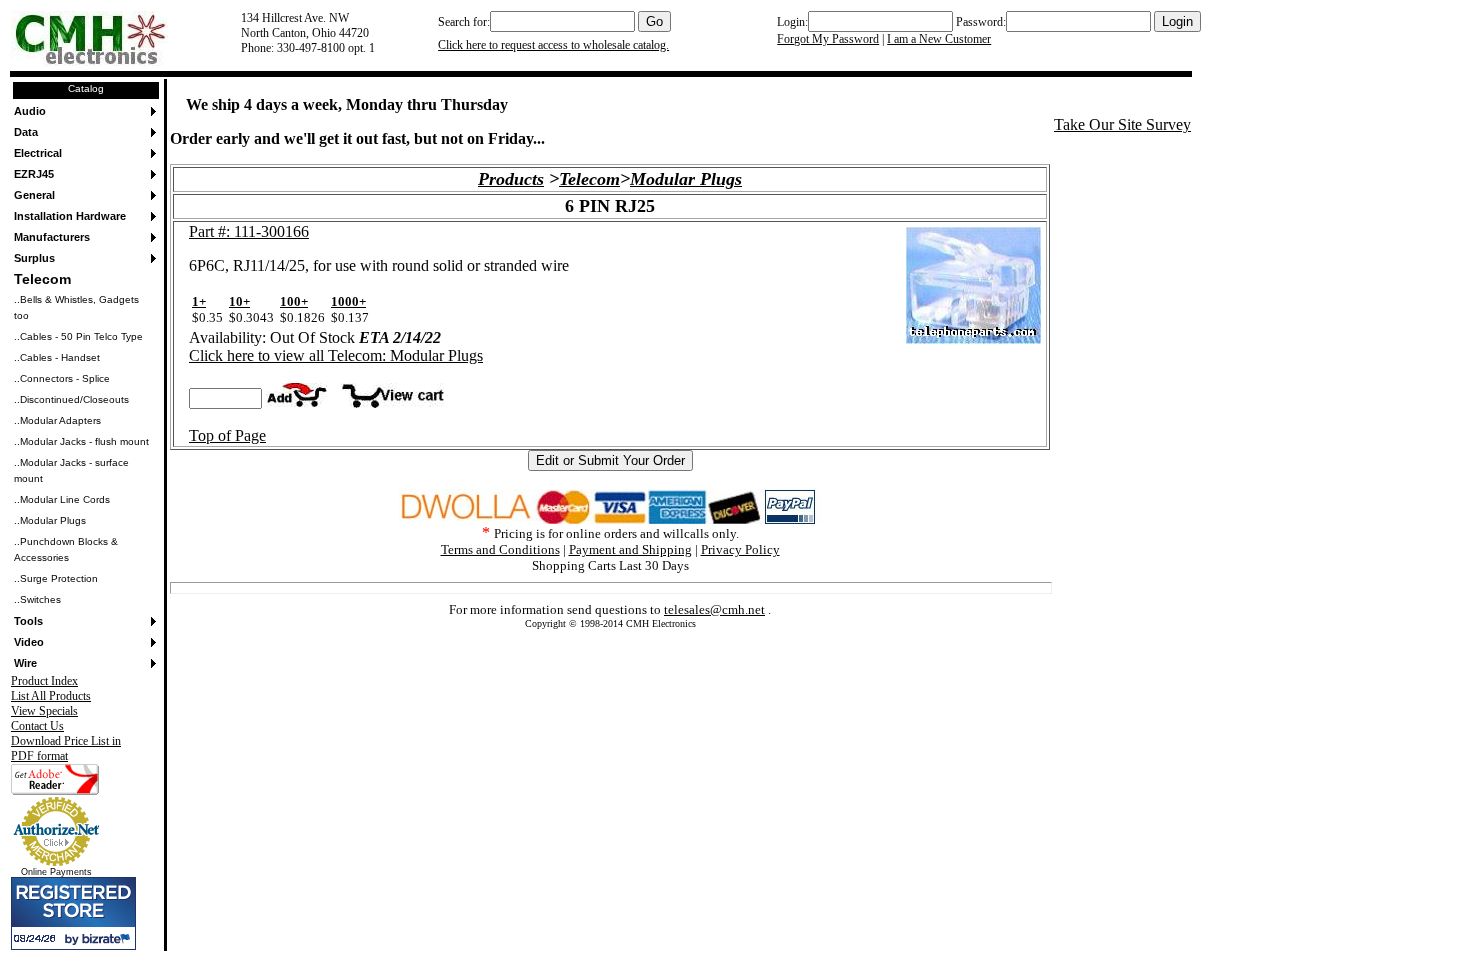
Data (26, 132)
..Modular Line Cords (62, 499)
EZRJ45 (34, 174)
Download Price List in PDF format (66, 748)
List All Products (51, 696)
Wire (25, 663)
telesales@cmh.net (714, 609)
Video (29, 642)
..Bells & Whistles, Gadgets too (76, 307)
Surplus (34, 258)
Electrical (38, 153)
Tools (28, 621)
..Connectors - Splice (62, 378)
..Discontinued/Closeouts (71, 399)
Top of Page (227, 435)
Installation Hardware (70, 216)
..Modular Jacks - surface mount (71, 470)
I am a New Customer (939, 39)
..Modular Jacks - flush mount (81, 441)
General (34, 195)
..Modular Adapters (57, 420)
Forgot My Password (828, 39)
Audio (30, 111)
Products (511, 179)
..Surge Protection (56, 578)
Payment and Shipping (630, 549)
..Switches (37, 599)
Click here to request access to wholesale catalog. (553, 45)
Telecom (42, 279)
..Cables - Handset (57, 357)
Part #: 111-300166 (249, 231)
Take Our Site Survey (1122, 124)
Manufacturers (52, 237)
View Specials (44, 711)
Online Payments (56, 872)
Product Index (44, 681)
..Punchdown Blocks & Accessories (66, 549)
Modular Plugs (686, 179)
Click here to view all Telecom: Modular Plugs (336, 355)
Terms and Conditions (500, 549)
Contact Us (37, 726)
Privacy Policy (740, 549)
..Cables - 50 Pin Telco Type (78, 336)
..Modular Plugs (50, 520)
